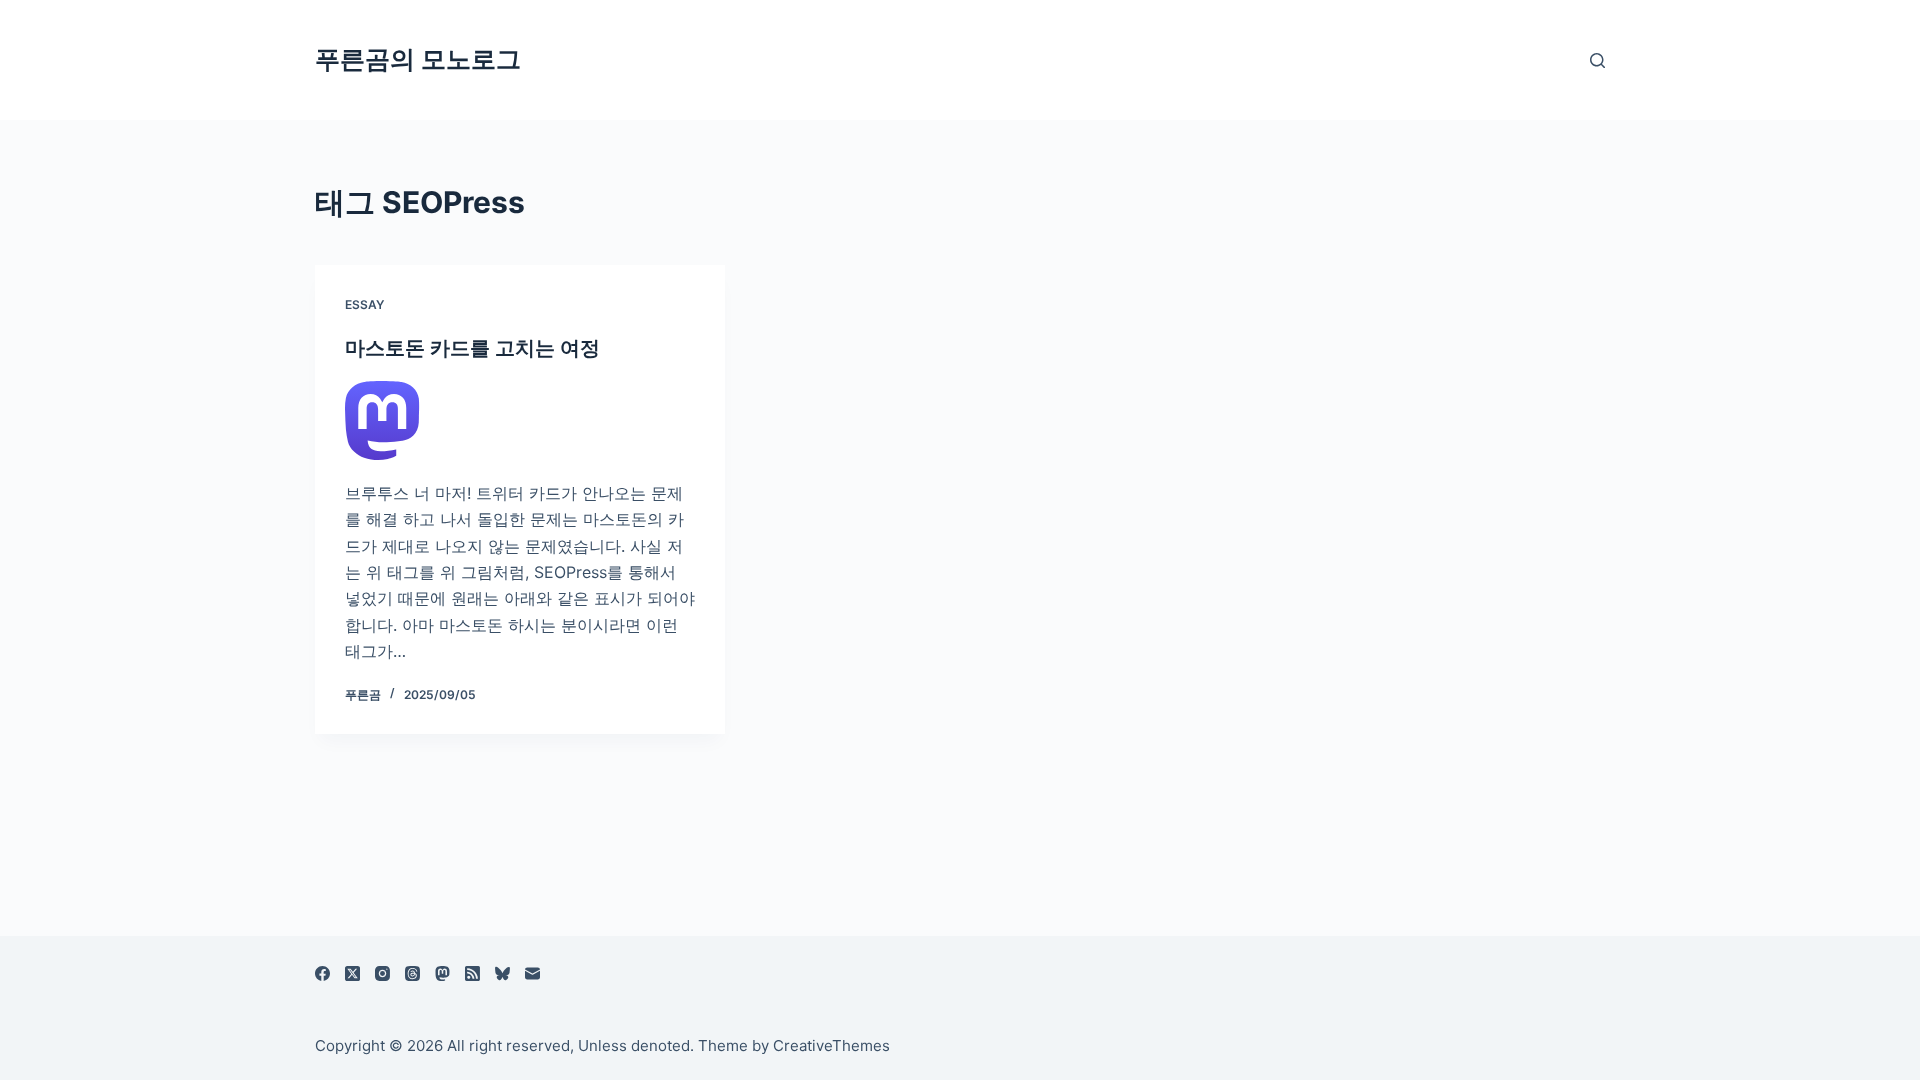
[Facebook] (322, 973)
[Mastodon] (442, 973)
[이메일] (532, 973)
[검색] (1597, 60)
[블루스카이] (502, 973)
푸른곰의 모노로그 (418, 59)
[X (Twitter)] (352, 973)
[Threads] (412, 973)
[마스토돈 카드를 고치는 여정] (520, 420)
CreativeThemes (831, 1045)
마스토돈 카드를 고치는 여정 (472, 348)
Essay (364, 304)
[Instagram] (382, 973)
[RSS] (472, 973)
